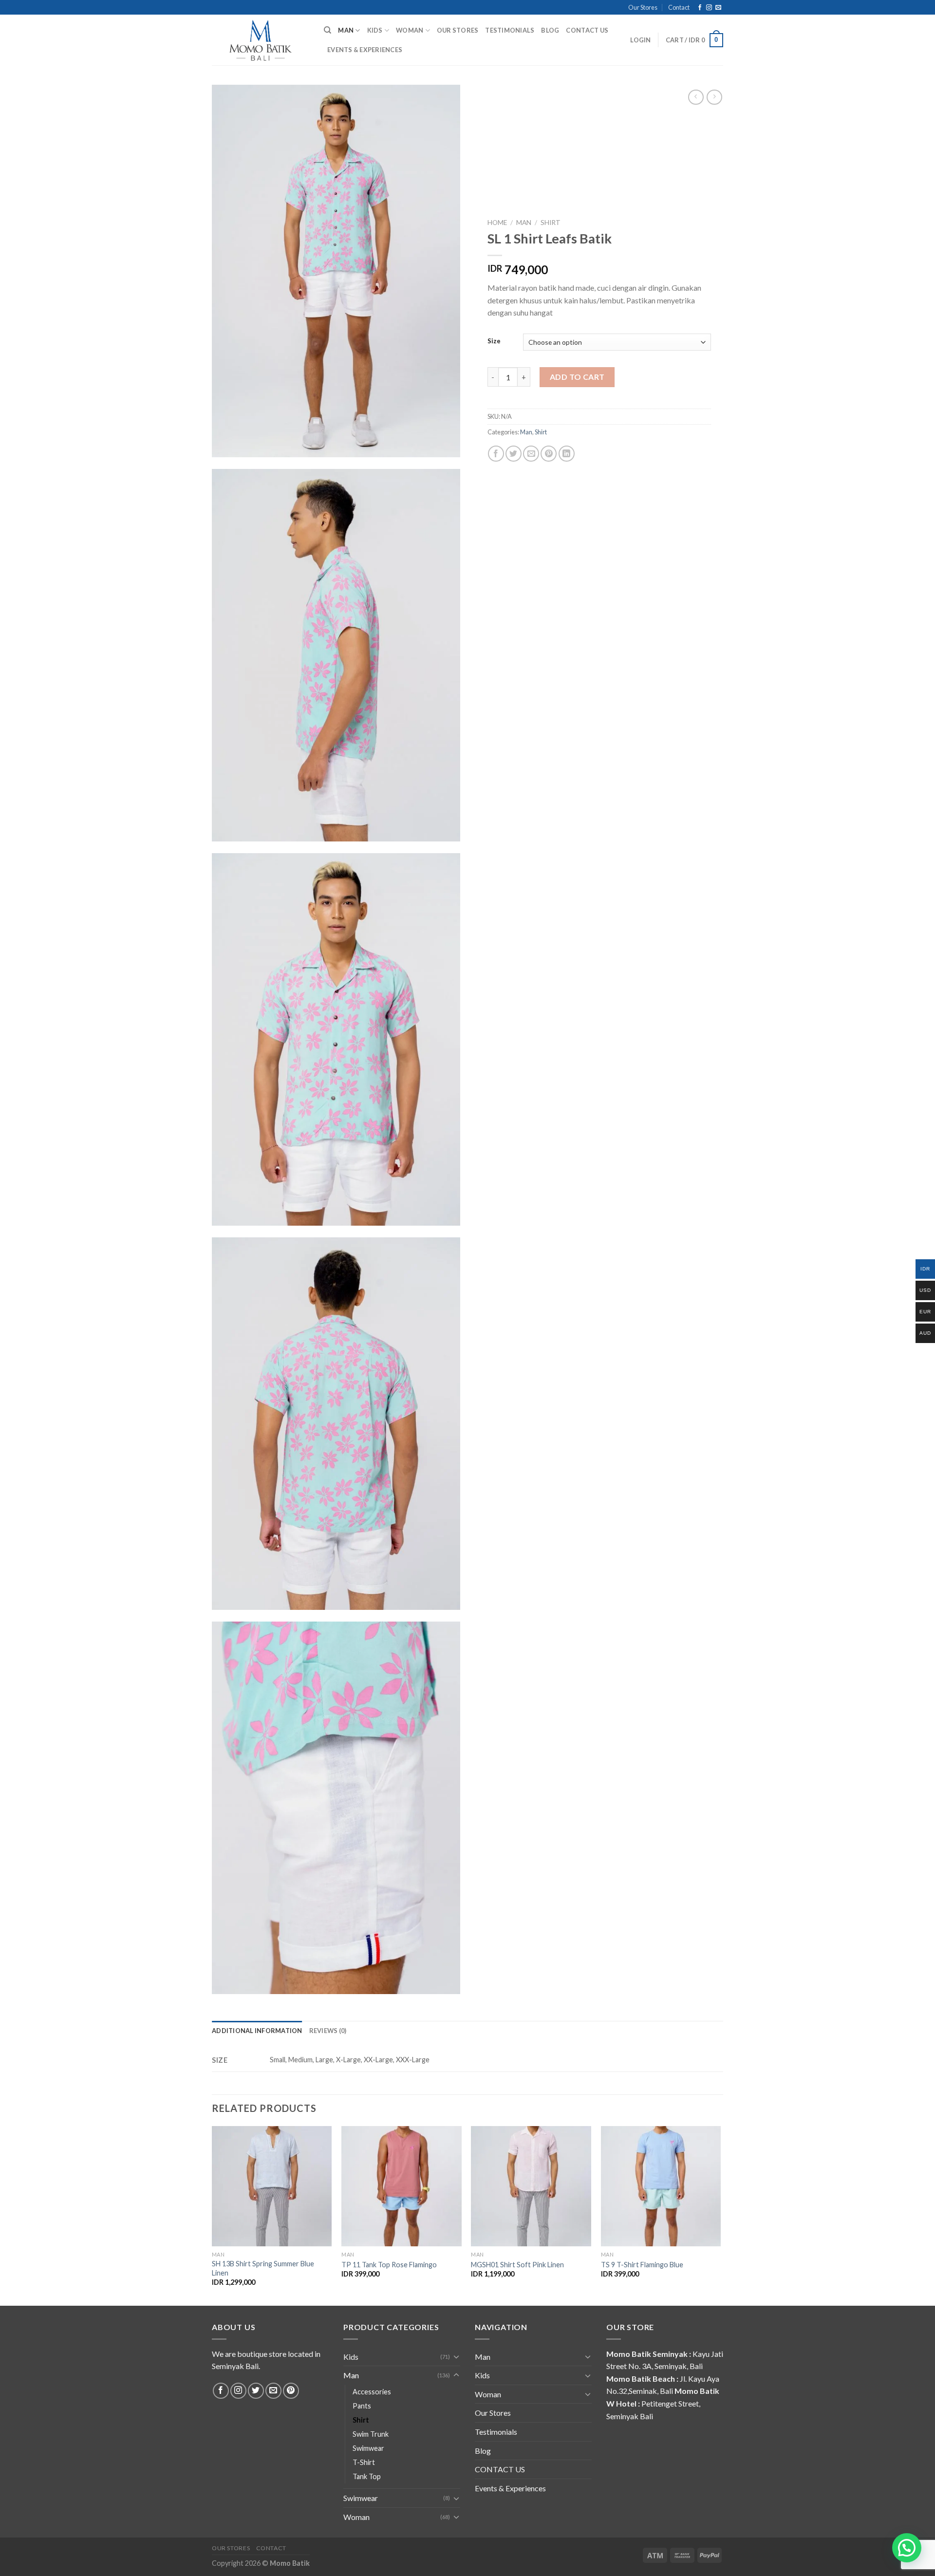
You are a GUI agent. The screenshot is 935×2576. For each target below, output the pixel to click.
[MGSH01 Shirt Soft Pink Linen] (531, 2186)
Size (494, 341)
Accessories (372, 2392)
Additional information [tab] (257, 2031)
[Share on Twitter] (514, 454)
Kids (375, 30)
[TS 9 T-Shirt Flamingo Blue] (661, 2186)
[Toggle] (456, 2356)
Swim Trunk (371, 2434)
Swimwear (368, 2448)
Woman (410, 30)
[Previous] (212, 2215)
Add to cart (577, 377)
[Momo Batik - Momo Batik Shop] (261, 40)
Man (346, 30)
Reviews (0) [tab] (328, 2031)
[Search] (327, 30)
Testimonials (510, 30)
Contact (679, 7)
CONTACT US (587, 30)
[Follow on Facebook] (700, 8)
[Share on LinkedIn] (567, 454)
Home (497, 223)
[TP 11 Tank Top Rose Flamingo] (402, 2186)
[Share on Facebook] (496, 454)
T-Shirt (364, 2462)
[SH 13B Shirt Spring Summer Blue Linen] (272, 2186)
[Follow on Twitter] (256, 2391)
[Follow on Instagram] (709, 8)
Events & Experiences (365, 50)
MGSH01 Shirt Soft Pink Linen (517, 2265)
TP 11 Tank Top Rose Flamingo (389, 2265)
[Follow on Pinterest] (291, 2391)
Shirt (551, 223)
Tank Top (367, 2476)
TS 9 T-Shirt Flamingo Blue (642, 2265)
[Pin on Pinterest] (549, 454)
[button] (907, 2548)
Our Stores (643, 7)
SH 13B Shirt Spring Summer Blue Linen (263, 2268)
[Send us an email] (718, 8)
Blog (550, 30)
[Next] (720, 2215)
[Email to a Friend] (531, 454)
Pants (362, 2406)
